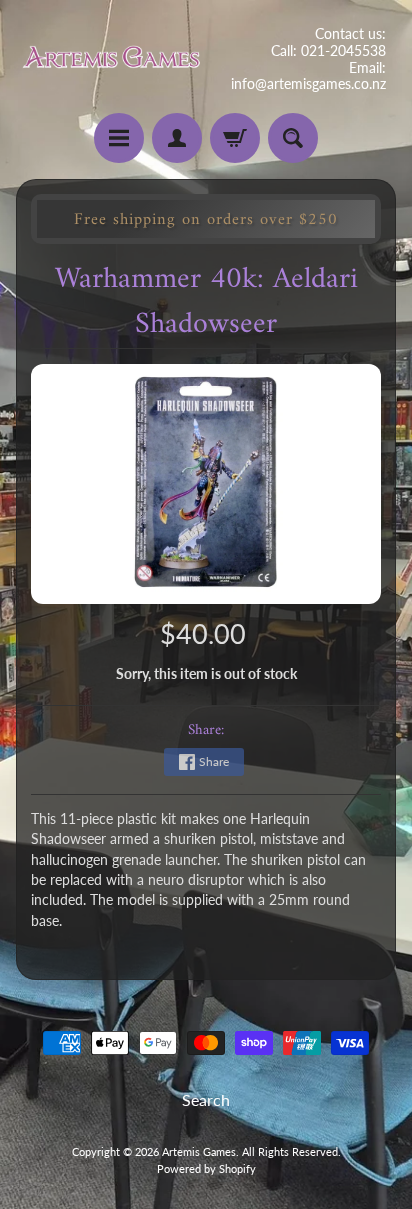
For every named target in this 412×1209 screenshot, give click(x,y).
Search (206, 1099)
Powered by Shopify (206, 1168)
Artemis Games (199, 1151)
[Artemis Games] (111, 60)
